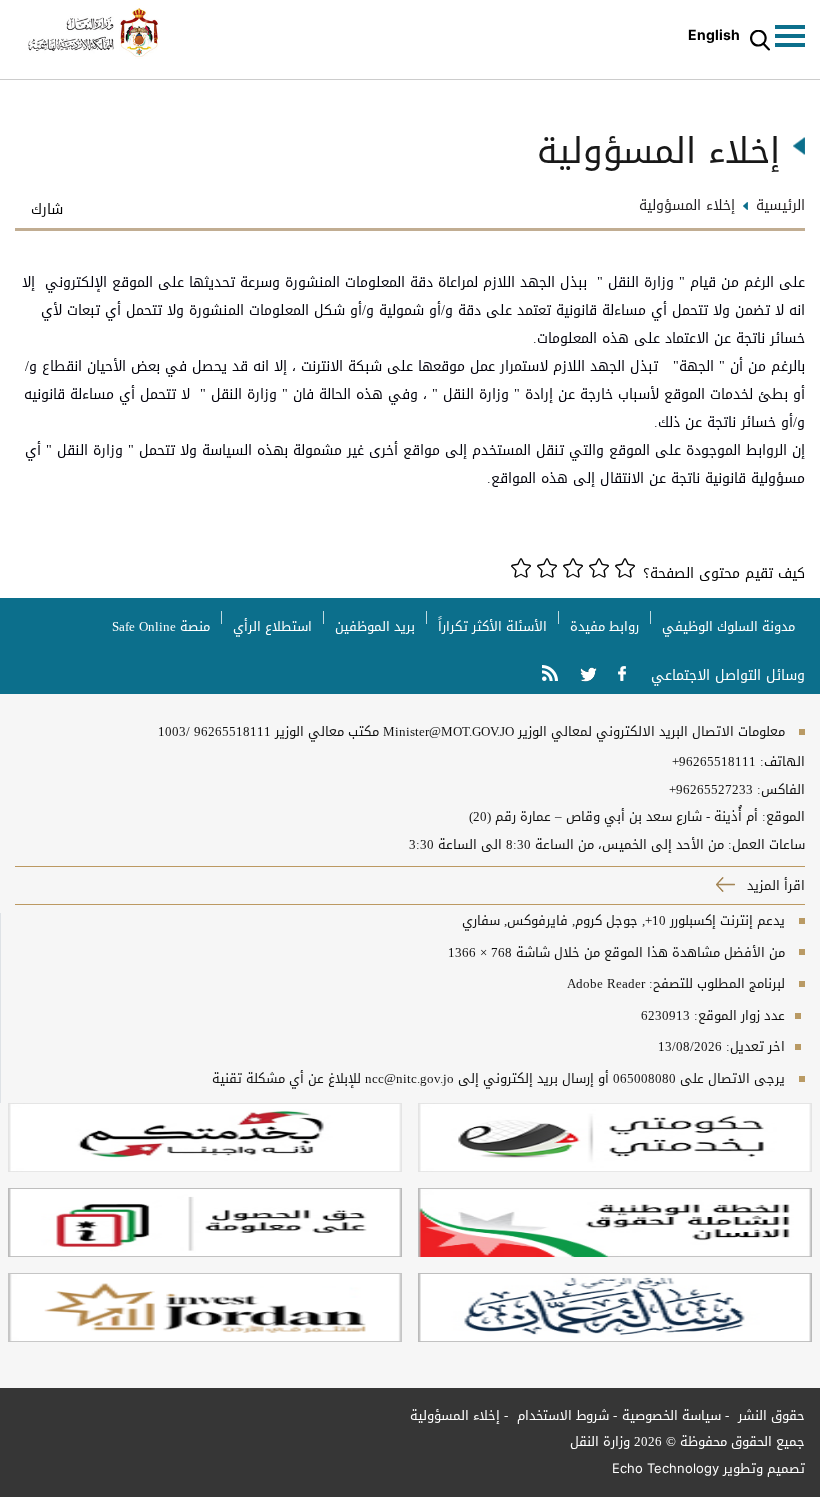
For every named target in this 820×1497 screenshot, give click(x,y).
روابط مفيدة (604, 626)
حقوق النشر (769, 1415)
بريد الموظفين (375, 626)
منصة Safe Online (161, 626)
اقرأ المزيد (774, 885)
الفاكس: (781, 790)
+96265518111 (714, 762)
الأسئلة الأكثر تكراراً (492, 626)
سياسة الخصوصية (671, 1415)
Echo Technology (665, 1468)
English (714, 34)
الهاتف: (780, 762)
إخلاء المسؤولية (455, 1415)
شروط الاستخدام (561, 1415)
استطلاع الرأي (272, 626)
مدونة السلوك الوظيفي (728, 626)
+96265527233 (711, 790)
